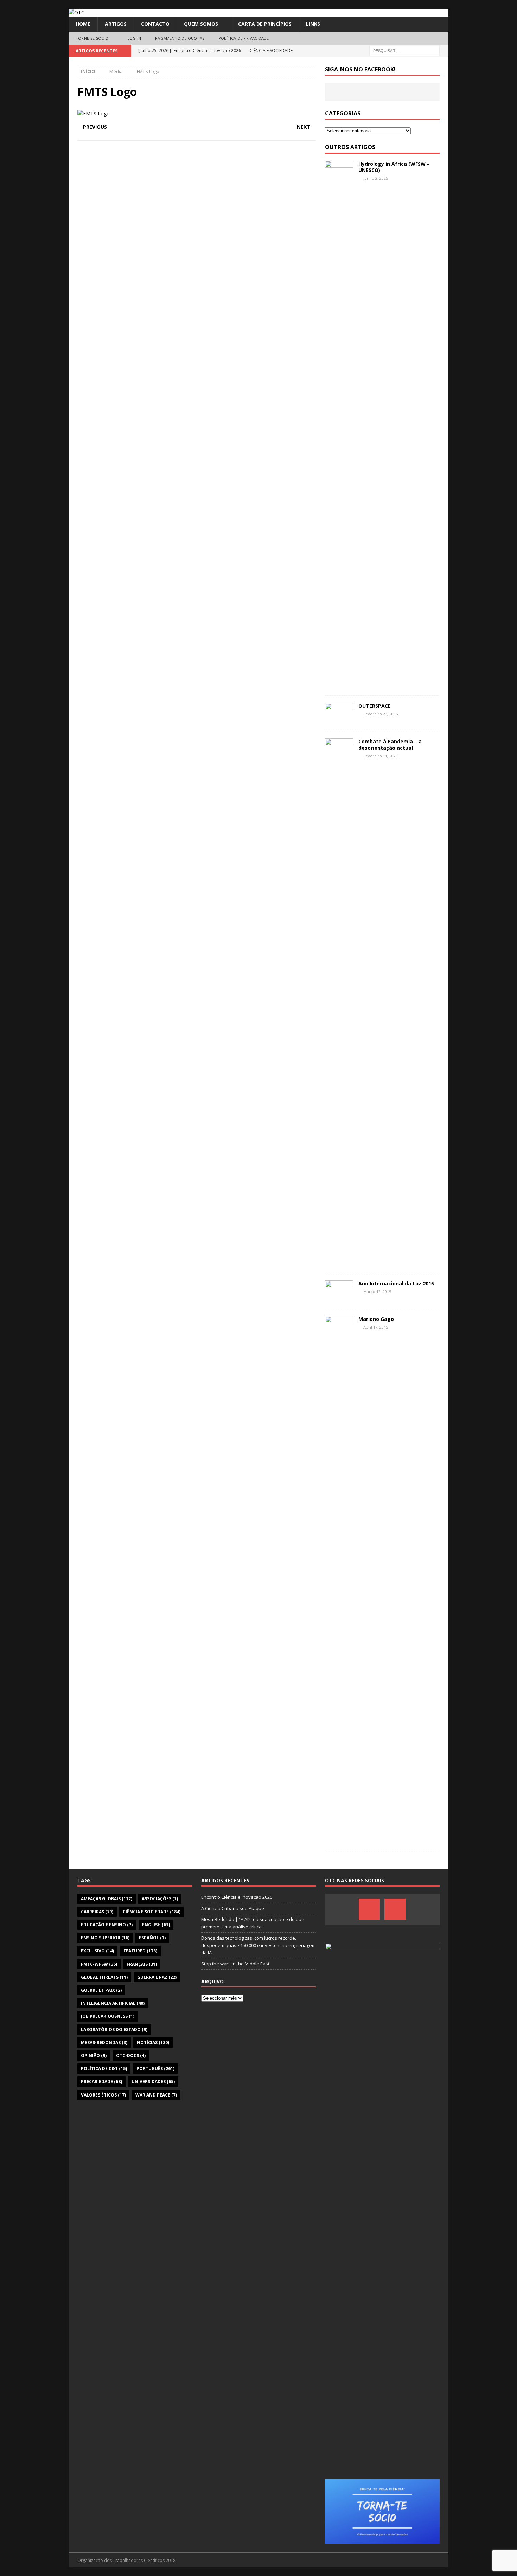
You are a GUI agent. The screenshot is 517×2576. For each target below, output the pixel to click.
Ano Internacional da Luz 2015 (396, 1283)
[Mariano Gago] (339, 1580)
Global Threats (104, 1977)
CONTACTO (155, 24)
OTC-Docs (131, 2056)
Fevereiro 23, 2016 (381, 714)
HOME (83, 24)
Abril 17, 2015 (376, 1327)
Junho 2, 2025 (376, 178)
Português (155, 2069)
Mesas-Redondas (104, 2043)
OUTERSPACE (375, 706)
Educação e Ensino (107, 1925)
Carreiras (97, 1912)
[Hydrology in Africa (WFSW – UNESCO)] (339, 425)
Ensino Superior (105, 1938)
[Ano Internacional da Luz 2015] (339, 1291)
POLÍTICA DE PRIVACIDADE (244, 38)
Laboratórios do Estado (114, 2030)
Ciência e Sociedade (152, 1912)
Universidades (153, 2082)
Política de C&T (104, 2069)
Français (142, 1964)
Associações (160, 1899)
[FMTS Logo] (94, 113)
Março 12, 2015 (377, 1292)
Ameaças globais (107, 1899)
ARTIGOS (116, 24)
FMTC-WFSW (99, 1964)
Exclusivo (97, 1951)
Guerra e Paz (157, 1977)
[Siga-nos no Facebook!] (369, 1909)
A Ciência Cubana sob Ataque (233, 1908)
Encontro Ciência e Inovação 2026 (237, 1897)
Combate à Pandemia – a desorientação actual (390, 745)
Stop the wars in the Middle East (235, 1964)
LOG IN (134, 38)
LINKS (313, 24)
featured (140, 1951)
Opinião (94, 2056)
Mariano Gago (376, 1319)
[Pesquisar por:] (404, 50)
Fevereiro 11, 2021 (381, 756)
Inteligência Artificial (113, 2003)
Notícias (153, 2043)
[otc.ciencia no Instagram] (395, 1909)
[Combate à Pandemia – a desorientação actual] (339, 1002)
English (156, 1925)
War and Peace (156, 2095)
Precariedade (101, 2082)
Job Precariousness (108, 2016)
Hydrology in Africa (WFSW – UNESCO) (394, 167)
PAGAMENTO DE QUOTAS (180, 38)
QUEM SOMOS (201, 24)
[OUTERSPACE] (339, 713)
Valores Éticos (103, 2095)
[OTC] (76, 12)
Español (152, 1938)
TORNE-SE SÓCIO (92, 38)
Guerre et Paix (101, 1990)
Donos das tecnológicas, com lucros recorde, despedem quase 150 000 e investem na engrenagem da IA (258, 1945)
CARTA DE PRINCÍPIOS (265, 24)
